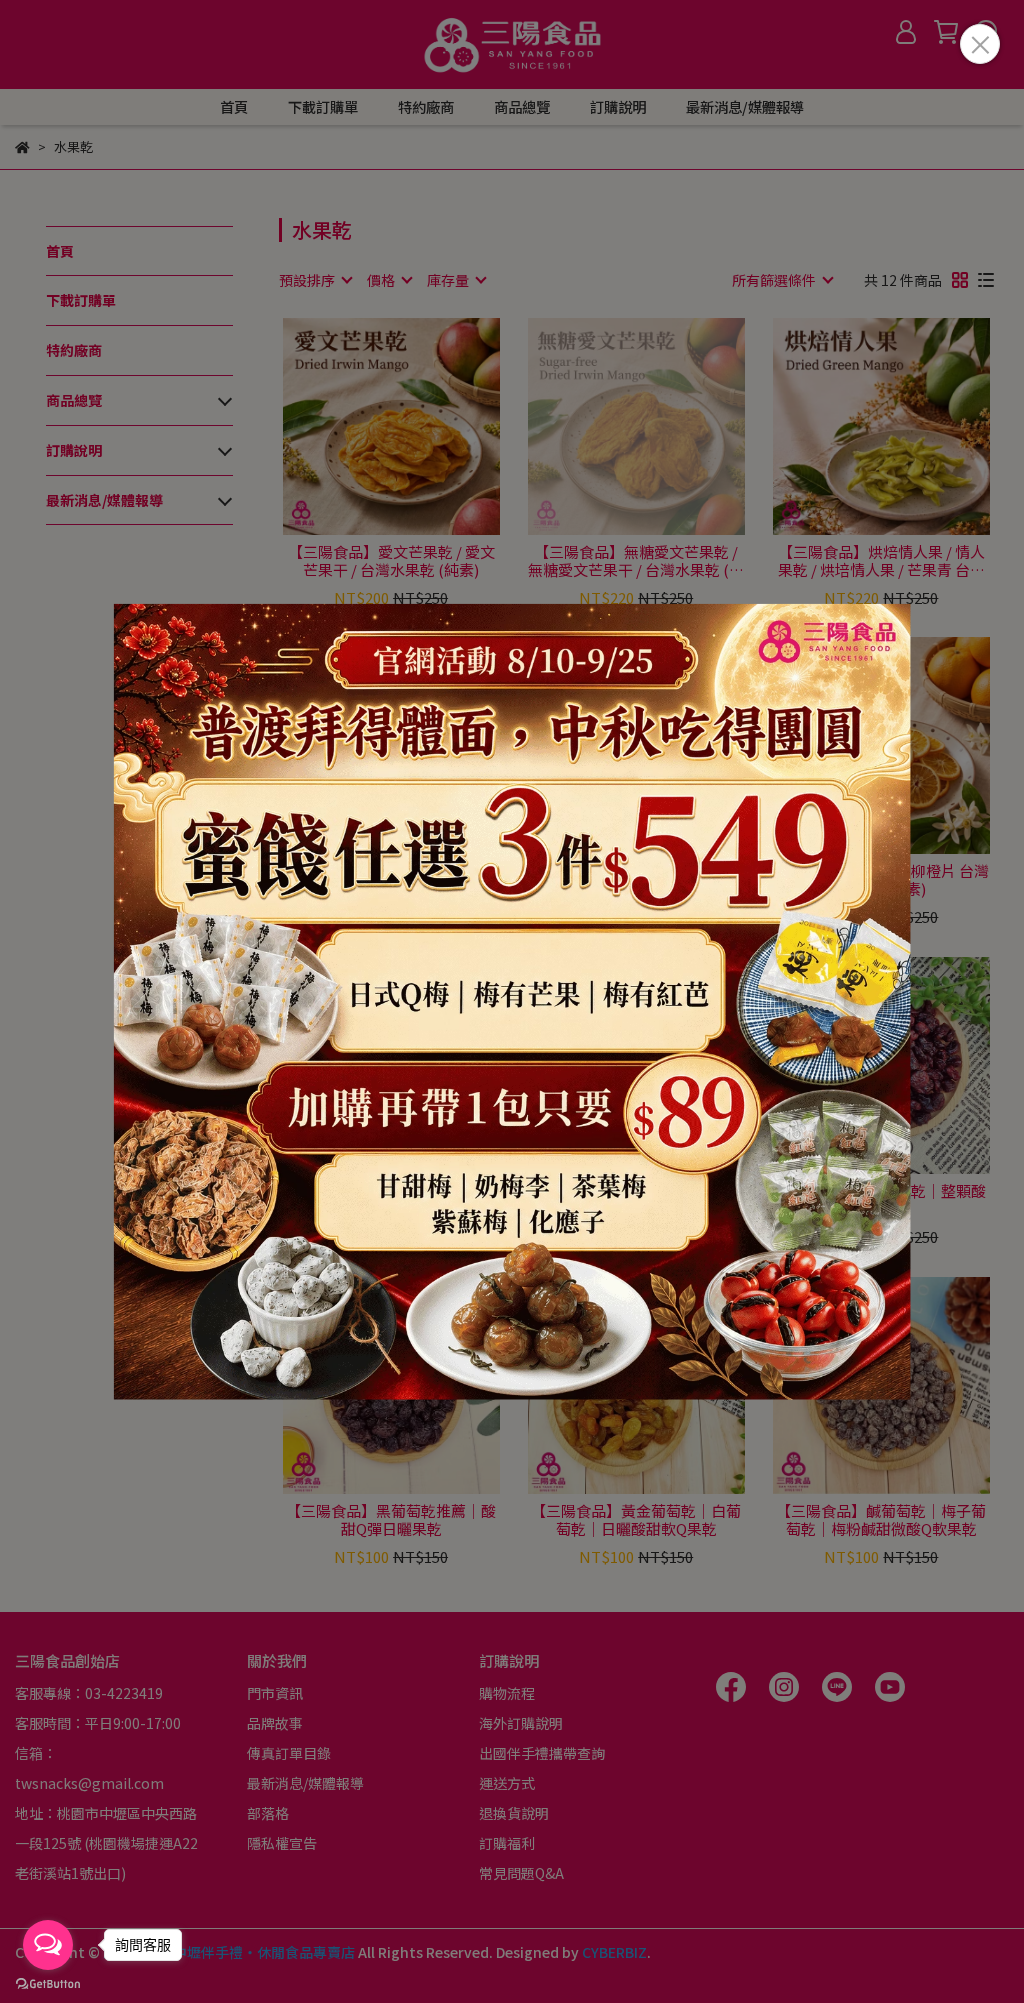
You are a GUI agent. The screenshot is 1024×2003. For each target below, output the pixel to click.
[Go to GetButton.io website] (48, 1983)
